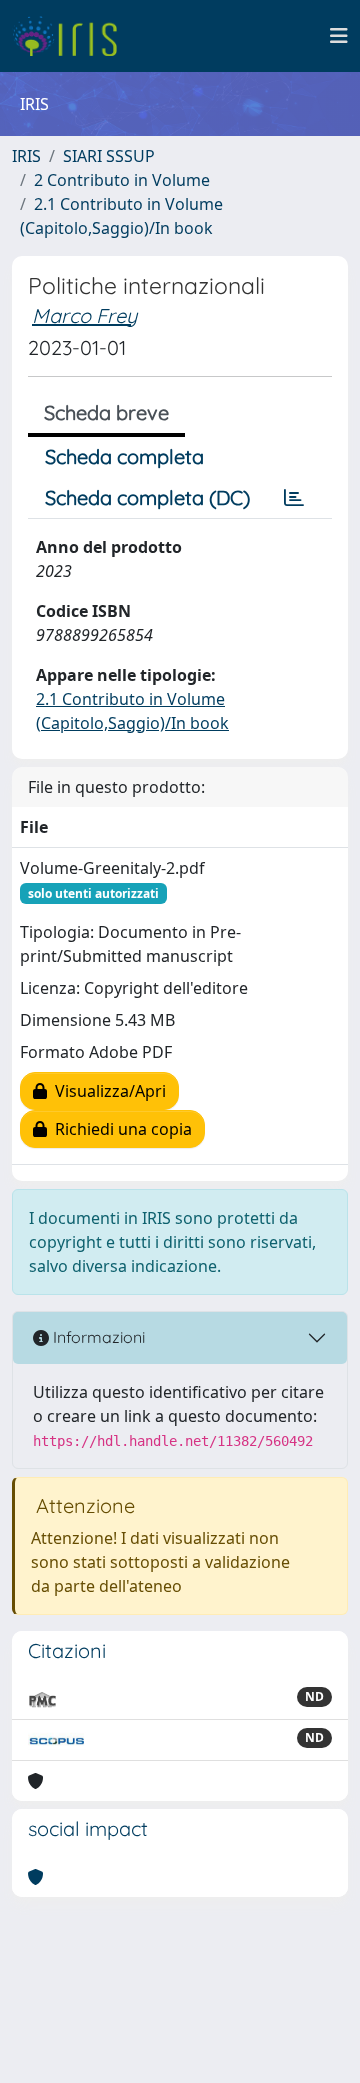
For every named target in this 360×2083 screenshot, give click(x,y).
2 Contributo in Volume (122, 180)
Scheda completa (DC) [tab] (147, 497)
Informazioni (97, 1337)
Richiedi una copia (119, 1129)
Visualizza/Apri (106, 1091)
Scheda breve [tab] (106, 412)
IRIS (26, 156)
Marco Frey (84, 315)
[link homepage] (72, 36)
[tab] (294, 498)
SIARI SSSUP (109, 156)
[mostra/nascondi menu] (339, 36)
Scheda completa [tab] (124, 456)
